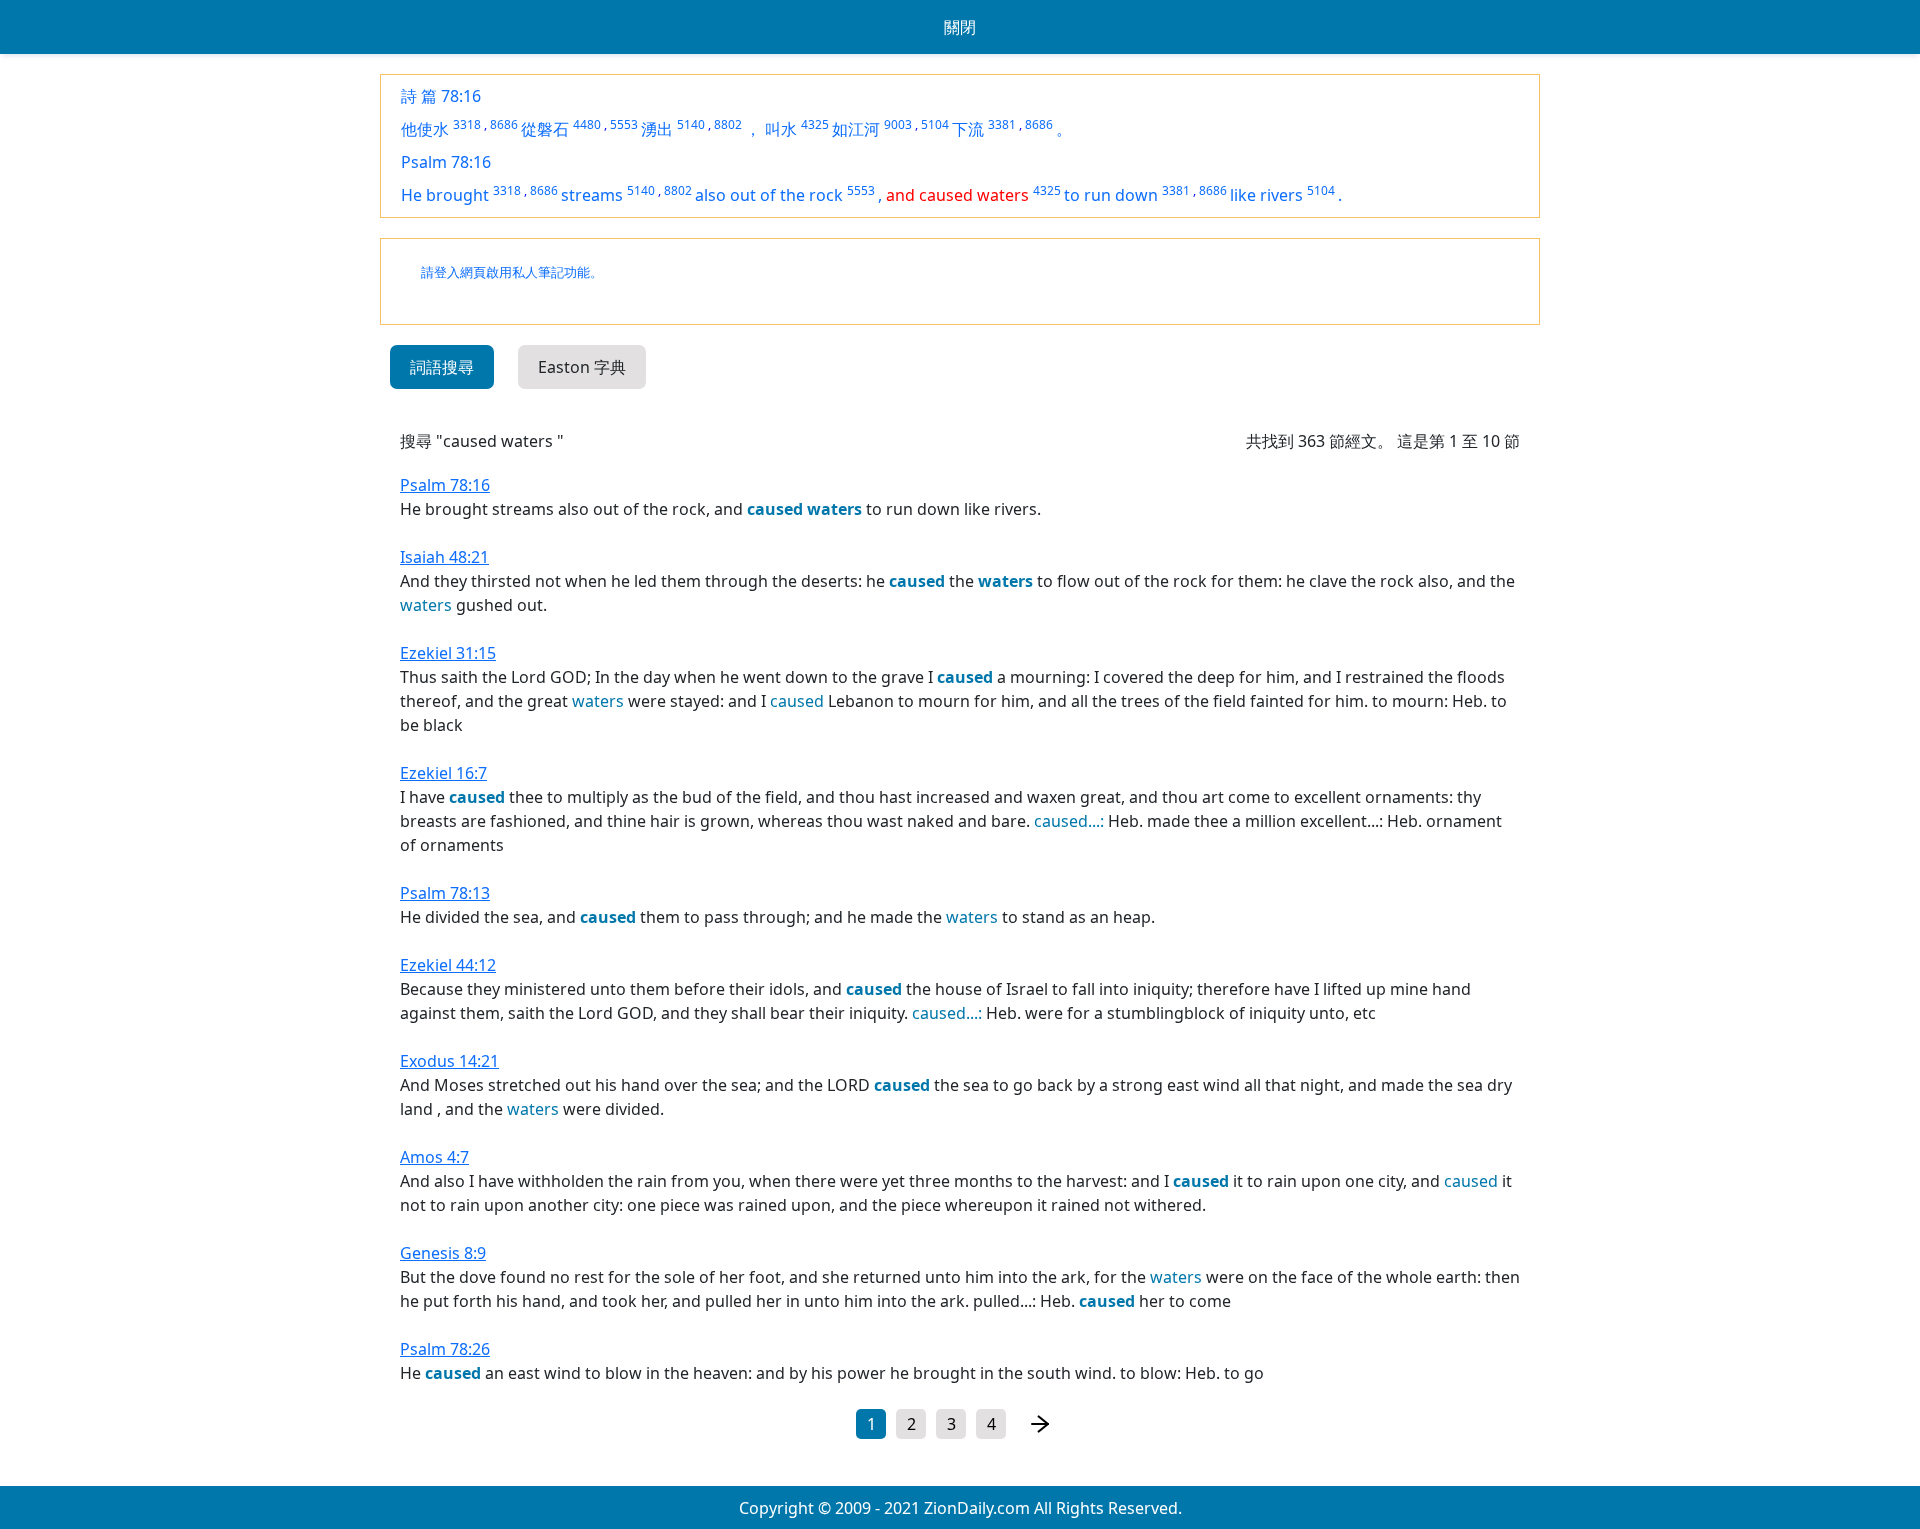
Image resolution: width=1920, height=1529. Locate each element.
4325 (815, 124)
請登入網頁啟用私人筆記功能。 (512, 272)
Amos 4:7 (434, 1157)
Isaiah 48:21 (444, 557)
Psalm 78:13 (445, 893)
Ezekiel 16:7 (443, 773)
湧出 (657, 129)
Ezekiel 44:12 (448, 965)
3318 (467, 124)
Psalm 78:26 (445, 1349)
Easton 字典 (582, 367)
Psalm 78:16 (446, 162)
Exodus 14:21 (449, 1061)
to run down (1111, 195)
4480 (587, 124)
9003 (898, 124)
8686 (504, 124)
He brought (445, 195)
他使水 (425, 129)
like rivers (1266, 195)
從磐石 (545, 129)
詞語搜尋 (442, 367)
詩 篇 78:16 (441, 96)
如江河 (856, 129)
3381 (1002, 124)
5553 (624, 124)
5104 (935, 124)
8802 (728, 124)
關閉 (960, 27)
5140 (691, 124)
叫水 (781, 129)
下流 (968, 129)
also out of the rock (769, 195)
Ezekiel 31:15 (448, 653)
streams (592, 195)
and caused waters (957, 195)
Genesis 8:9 (443, 1253)
